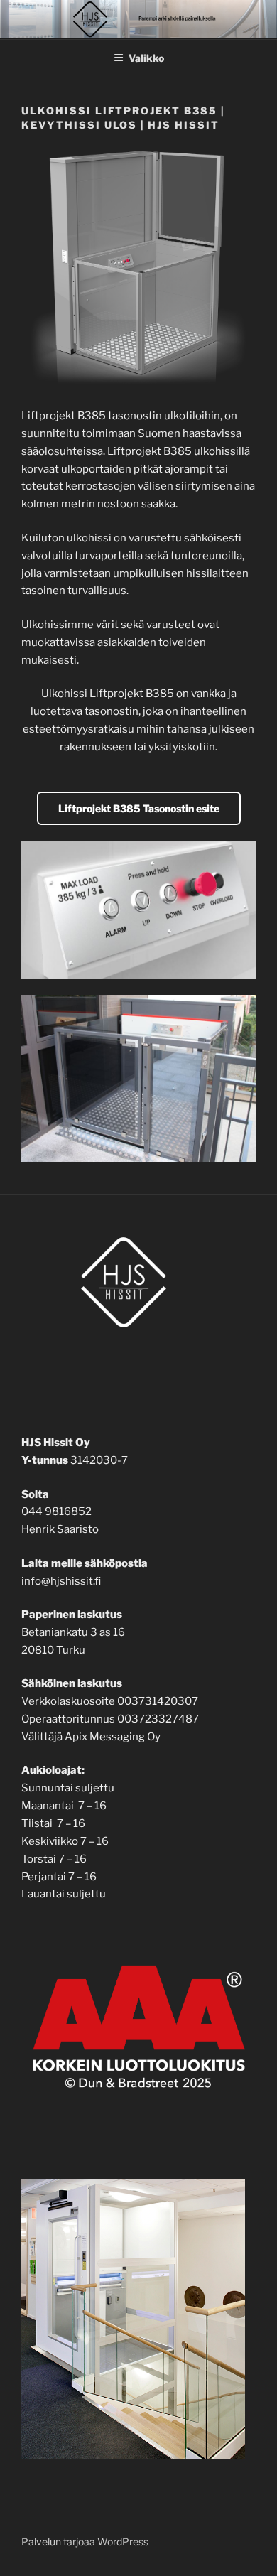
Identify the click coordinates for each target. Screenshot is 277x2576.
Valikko (146, 58)
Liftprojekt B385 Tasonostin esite (139, 808)
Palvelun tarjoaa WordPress (85, 2542)
